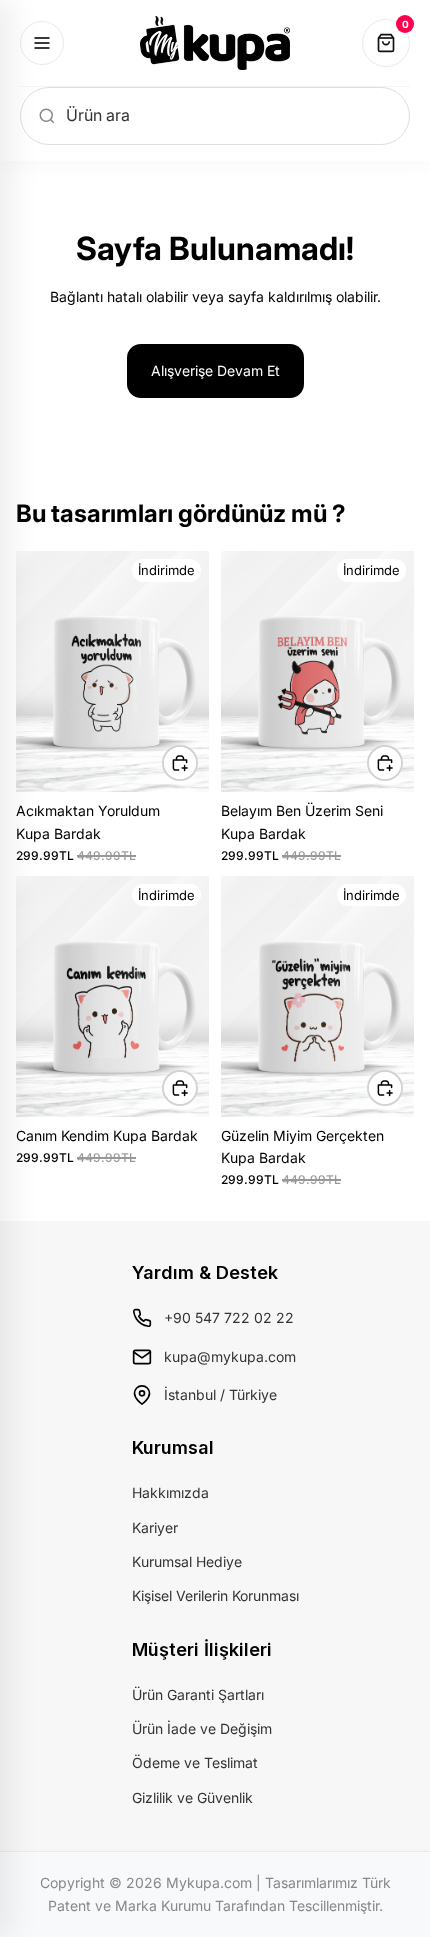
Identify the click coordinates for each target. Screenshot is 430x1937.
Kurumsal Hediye (187, 1561)
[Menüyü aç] (42, 43)
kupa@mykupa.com (230, 1356)
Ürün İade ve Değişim (202, 1728)
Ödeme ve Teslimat (195, 1762)
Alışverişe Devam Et (215, 370)
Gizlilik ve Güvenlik (192, 1797)
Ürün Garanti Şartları (198, 1694)
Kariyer (155, 1527)
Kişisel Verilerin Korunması (215, 1595)
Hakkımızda (170, 1492)
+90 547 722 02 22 (229, 1317)
